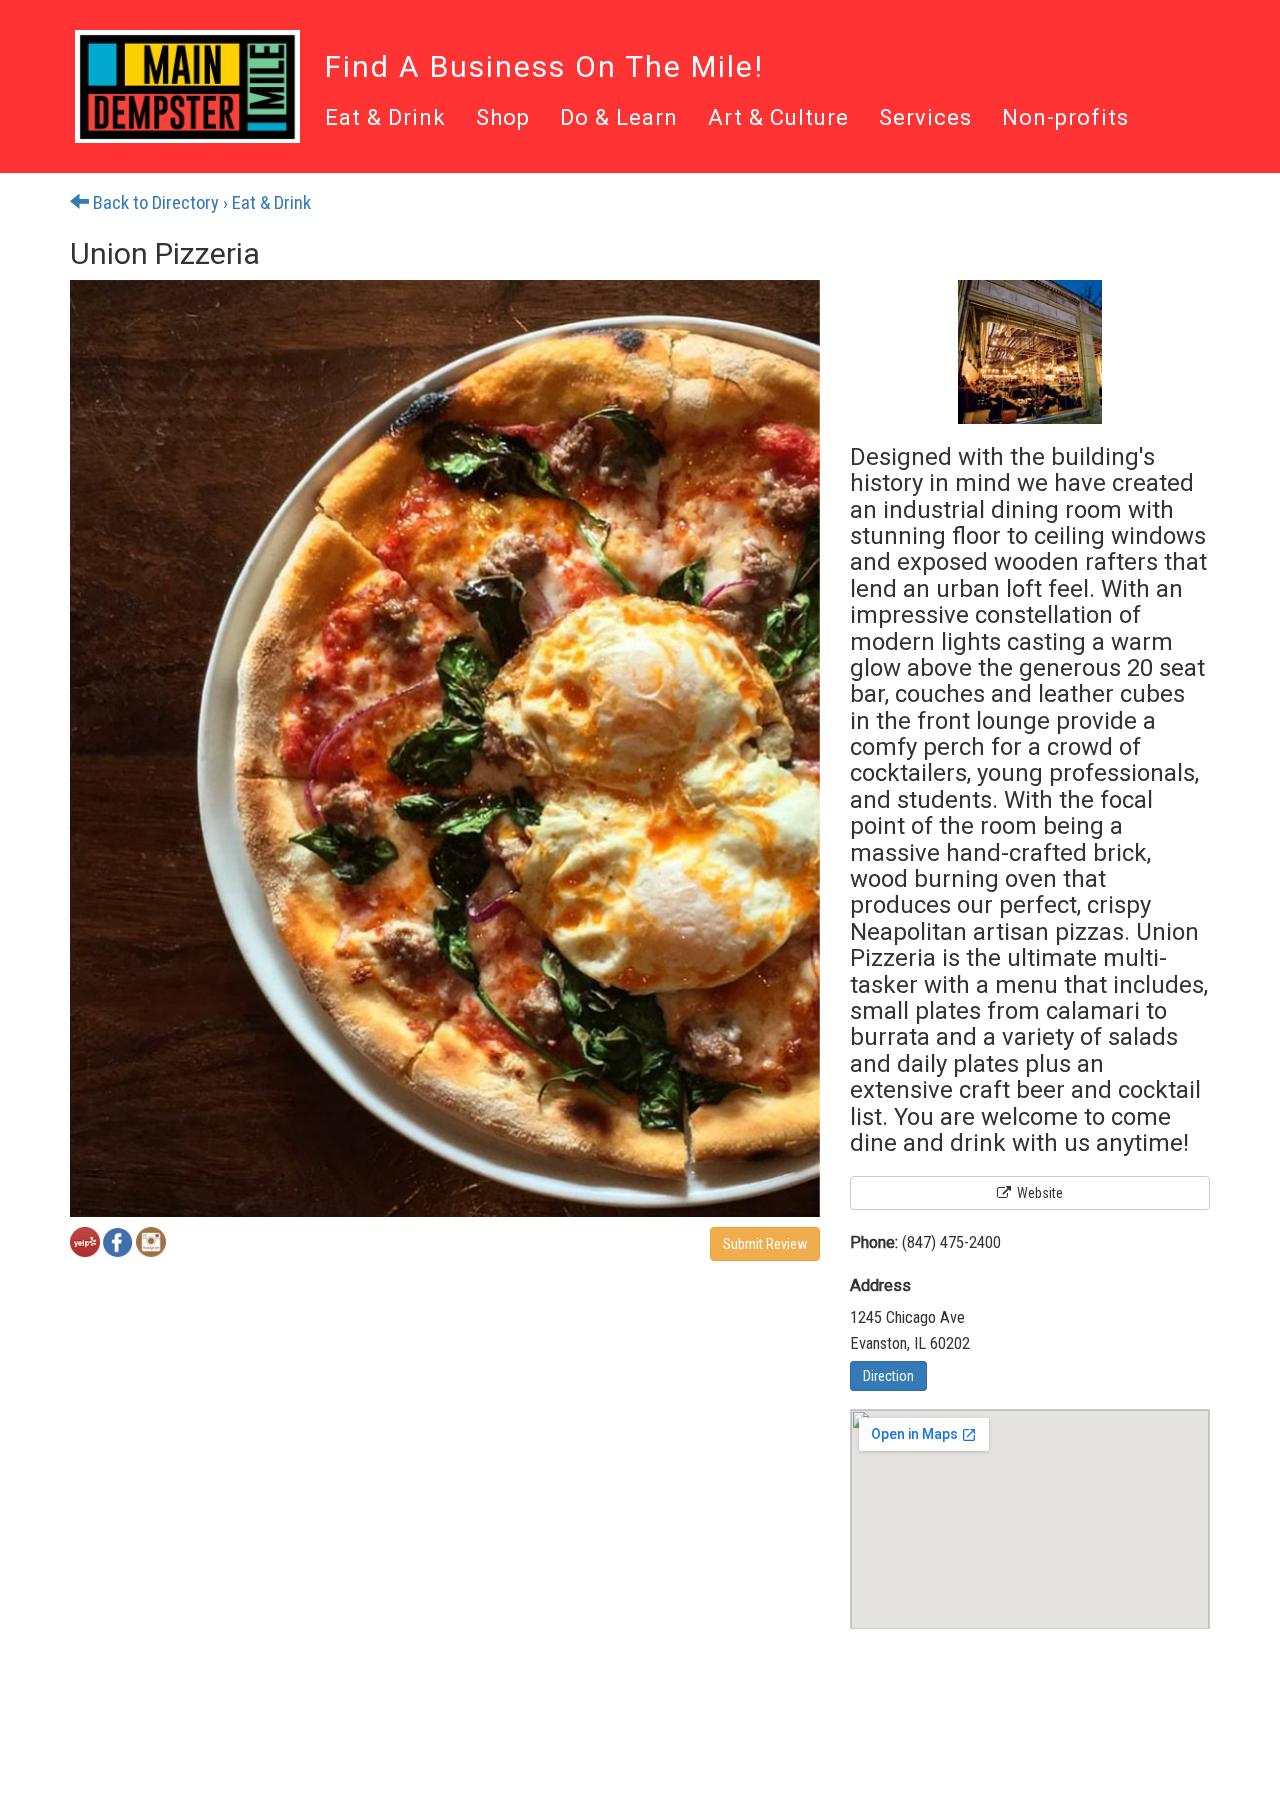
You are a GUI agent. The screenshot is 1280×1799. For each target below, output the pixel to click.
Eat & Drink (385, 119)
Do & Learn (619, 119)
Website (1038, 1193)
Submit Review (765, 1244)
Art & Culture (778, 119)
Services (925, 119)
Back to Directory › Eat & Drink (200, 203)
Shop (503, 119)
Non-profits (1065, 119)
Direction (888, 1376)
